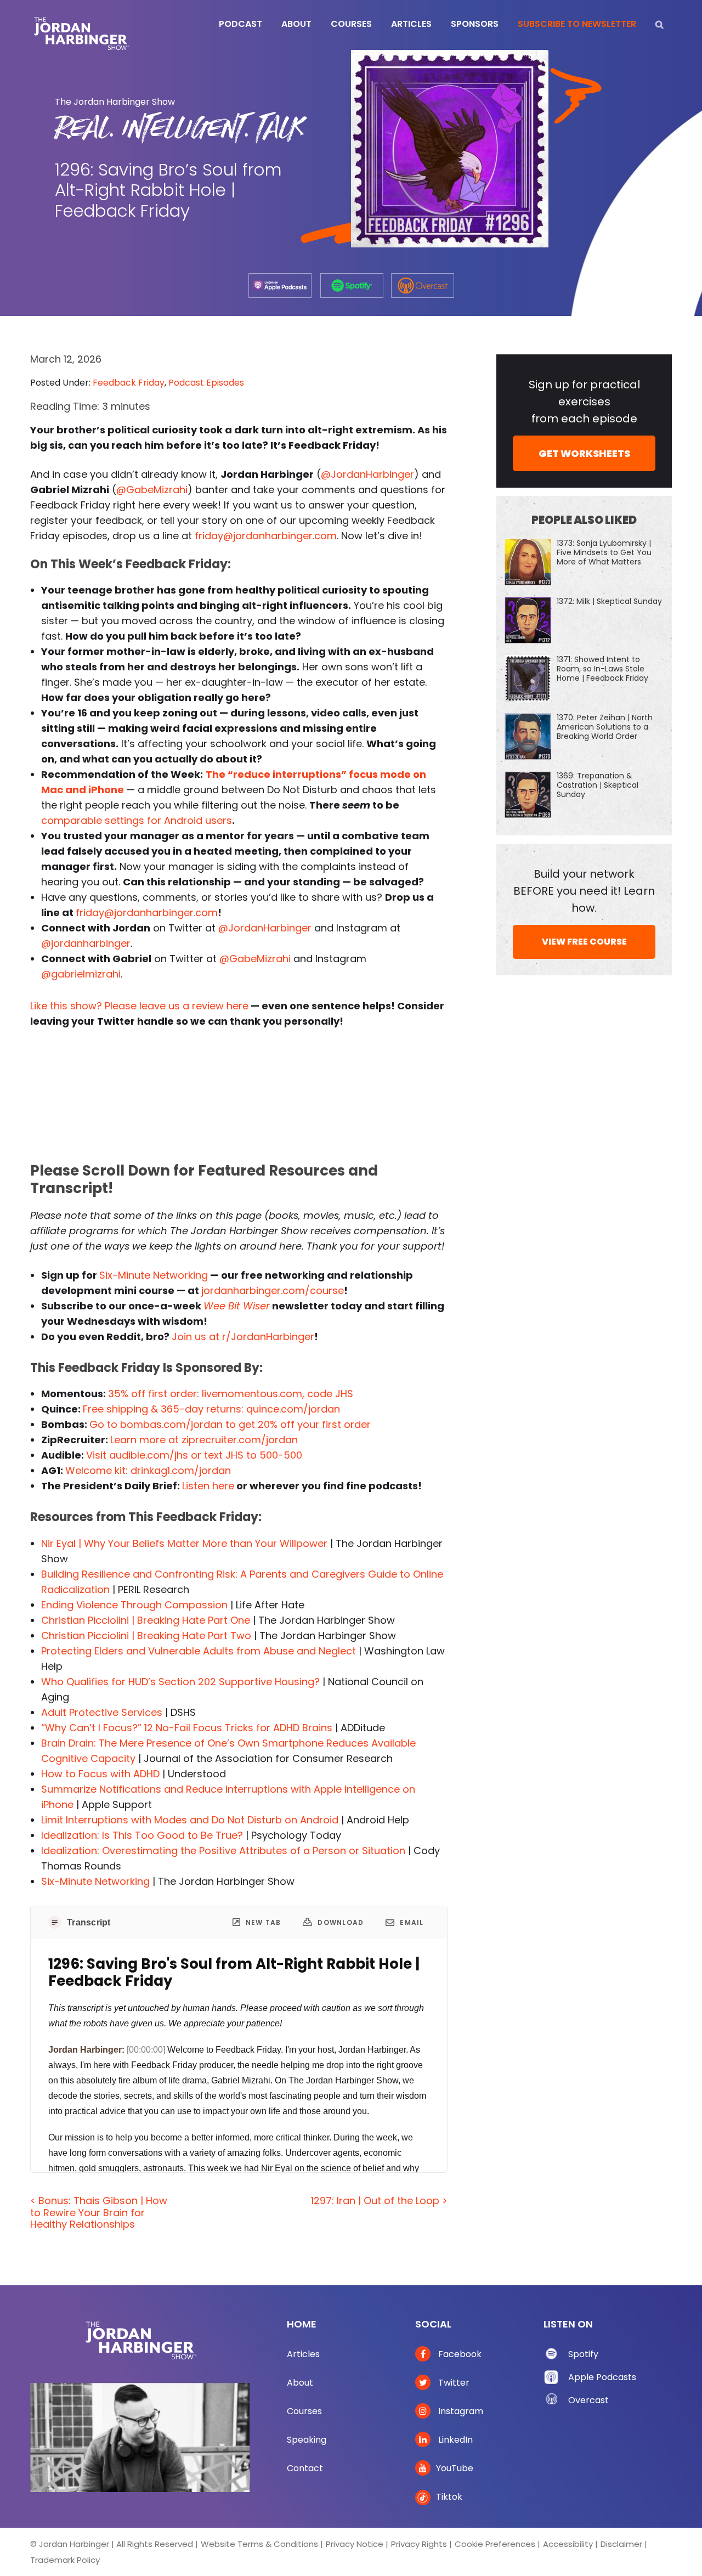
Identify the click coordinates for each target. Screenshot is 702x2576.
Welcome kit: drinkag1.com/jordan (148, 1470)
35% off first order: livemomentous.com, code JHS (231, 1394)
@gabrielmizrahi (81, 974)
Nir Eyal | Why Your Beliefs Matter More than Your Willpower (184, 1543)
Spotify (583, 2354)
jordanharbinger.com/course (273, 1290)
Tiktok (449, 2497)
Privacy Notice (355, 2544)
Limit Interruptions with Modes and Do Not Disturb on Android (190, 1820)
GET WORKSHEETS (584, 453)
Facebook (459, 2354)
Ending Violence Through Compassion (134, 1605)
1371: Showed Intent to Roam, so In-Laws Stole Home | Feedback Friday (602, 669)
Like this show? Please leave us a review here (139, 1006)
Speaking (307, 2440)
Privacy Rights (419, 2544)
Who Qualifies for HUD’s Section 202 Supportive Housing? (180, 1682)
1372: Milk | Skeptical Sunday (609, 601)
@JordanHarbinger (367, 474)
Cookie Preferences (495, 2544)
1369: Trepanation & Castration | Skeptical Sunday (598, 785)
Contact (305, 2468)
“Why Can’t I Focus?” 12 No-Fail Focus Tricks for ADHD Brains (187, 1728)
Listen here (208, 1486)
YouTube (455, 2468)
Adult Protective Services (102, 1712)
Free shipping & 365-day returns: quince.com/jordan (211, 1409)
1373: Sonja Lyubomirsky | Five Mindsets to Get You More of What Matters (604, 552)
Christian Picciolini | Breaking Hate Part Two (146, 1636)
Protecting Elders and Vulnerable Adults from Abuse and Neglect (199, 1651)
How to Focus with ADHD (100, 1774)
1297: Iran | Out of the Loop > (379, 2201)
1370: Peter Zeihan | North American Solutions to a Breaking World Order (605, 727)
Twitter (453, 2383)
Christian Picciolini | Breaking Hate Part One (146, 1620)
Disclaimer (621, 2544)
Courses (304, 2411)
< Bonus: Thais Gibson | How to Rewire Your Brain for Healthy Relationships (99, 2212)
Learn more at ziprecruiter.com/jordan (204, 1440)
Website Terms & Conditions (259, 2544)
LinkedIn (454, 2440)
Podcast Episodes (206, 383)
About (300, 2383)
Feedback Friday (129, 383)
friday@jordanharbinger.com (266, 536)
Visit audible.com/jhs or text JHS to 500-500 (194, 1455)
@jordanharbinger (86, 943)
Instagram (460, 2411)
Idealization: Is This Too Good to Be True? (142, 1835)
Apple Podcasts (602, 2377)
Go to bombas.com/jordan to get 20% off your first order (230, 1424)
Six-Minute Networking (154, 1275)
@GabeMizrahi (152, 490)
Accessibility (568, 2544)
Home (302, 2324)
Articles (303, 2354)
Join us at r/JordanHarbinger (243, 1337)
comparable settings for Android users (137, 820)
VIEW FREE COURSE (584, 942)
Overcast (588, 2400)
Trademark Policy (65, 2560)
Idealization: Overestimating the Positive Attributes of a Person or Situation (223, 1851)
